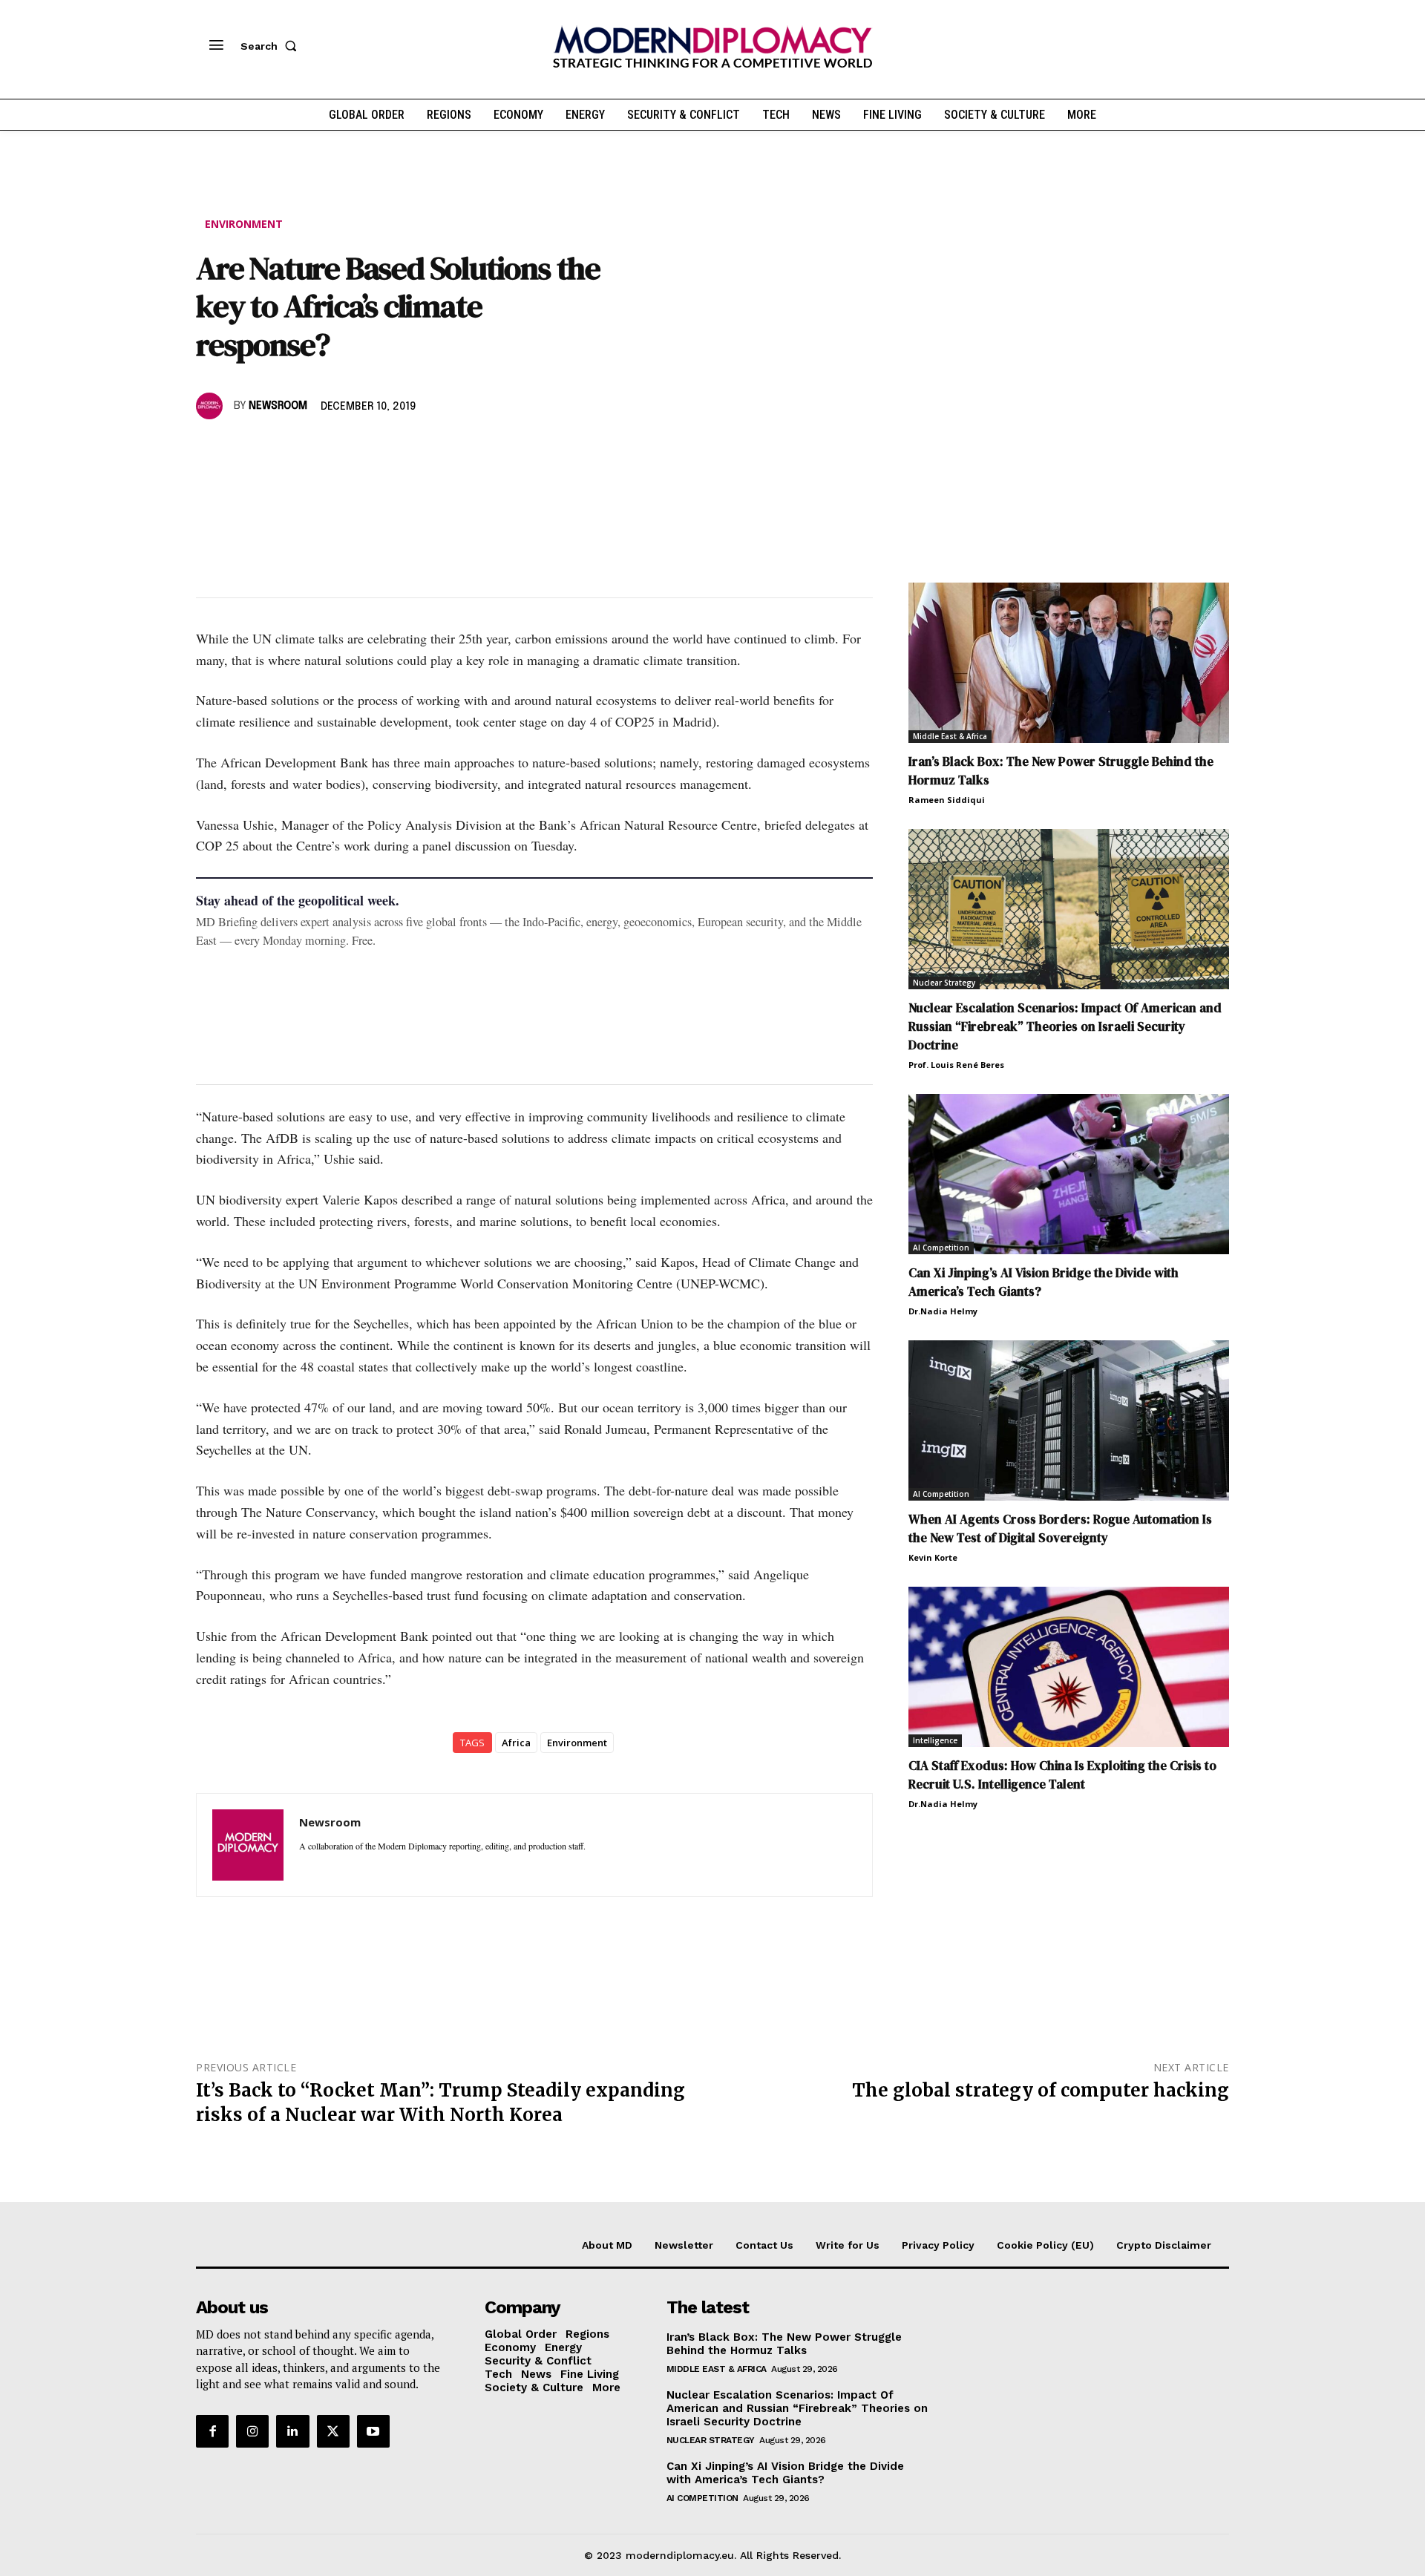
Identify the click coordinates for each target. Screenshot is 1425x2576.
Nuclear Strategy (944, 983)
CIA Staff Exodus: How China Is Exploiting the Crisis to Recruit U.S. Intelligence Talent (1062, 1775)
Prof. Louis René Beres (956, 1065)
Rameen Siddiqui (947, 800)
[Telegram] (381, 449)
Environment (244, 224)
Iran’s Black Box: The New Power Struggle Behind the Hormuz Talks (784, 2344)
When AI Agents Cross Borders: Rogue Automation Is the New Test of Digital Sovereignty (1060, 1528)
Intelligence (935, 1740)
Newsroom (278, 406)
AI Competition (941, 1248)
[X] (245, 449)
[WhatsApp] (279, 449)
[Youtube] (373, 2431)
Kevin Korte (933, 1557)
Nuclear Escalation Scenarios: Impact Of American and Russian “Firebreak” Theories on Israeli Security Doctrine (1065, 1026)
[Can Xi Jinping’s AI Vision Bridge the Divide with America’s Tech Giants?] (1069, 1174)
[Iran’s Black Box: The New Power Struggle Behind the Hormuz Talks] (1069, 663)
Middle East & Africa (950, 736)
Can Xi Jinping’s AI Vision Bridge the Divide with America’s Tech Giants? (785, 2473)
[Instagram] (252, 2431)
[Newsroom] (212, 406)
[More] (416, 449)
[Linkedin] (313, 449)
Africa (516, 1743)
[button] (272, 46)
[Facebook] (211, 449)
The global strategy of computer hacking (1041, 2090)
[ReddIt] (347, 449)
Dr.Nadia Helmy (943, 1311)
